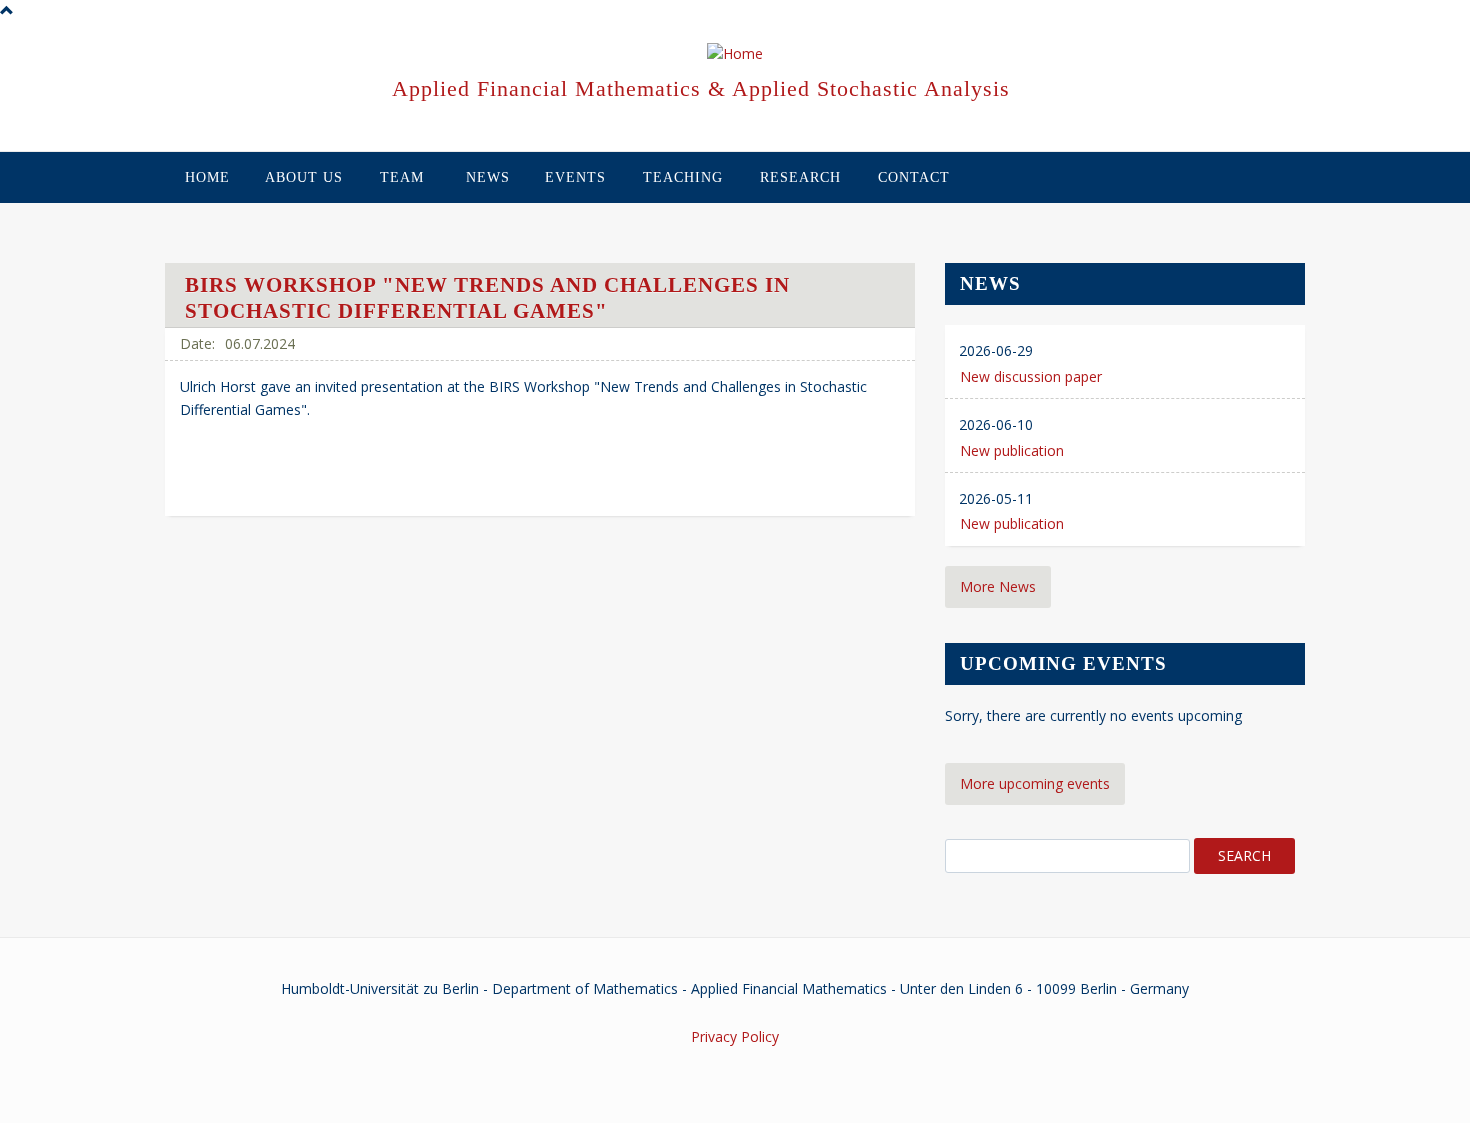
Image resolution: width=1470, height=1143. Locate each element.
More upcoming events (1035, 783)
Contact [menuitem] (914, 177)
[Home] (735, 55)
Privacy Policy (735, 1036)
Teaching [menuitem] (683, 177)
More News (998, 586)
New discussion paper (1031, 376)
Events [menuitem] (575, 177)
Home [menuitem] (207, 177)
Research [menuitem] (800, 177)
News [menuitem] (488, 177)
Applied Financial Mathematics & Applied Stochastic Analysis (701, 88)
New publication (1012, 450)
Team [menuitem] (402, 177)
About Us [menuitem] (304, 177)
